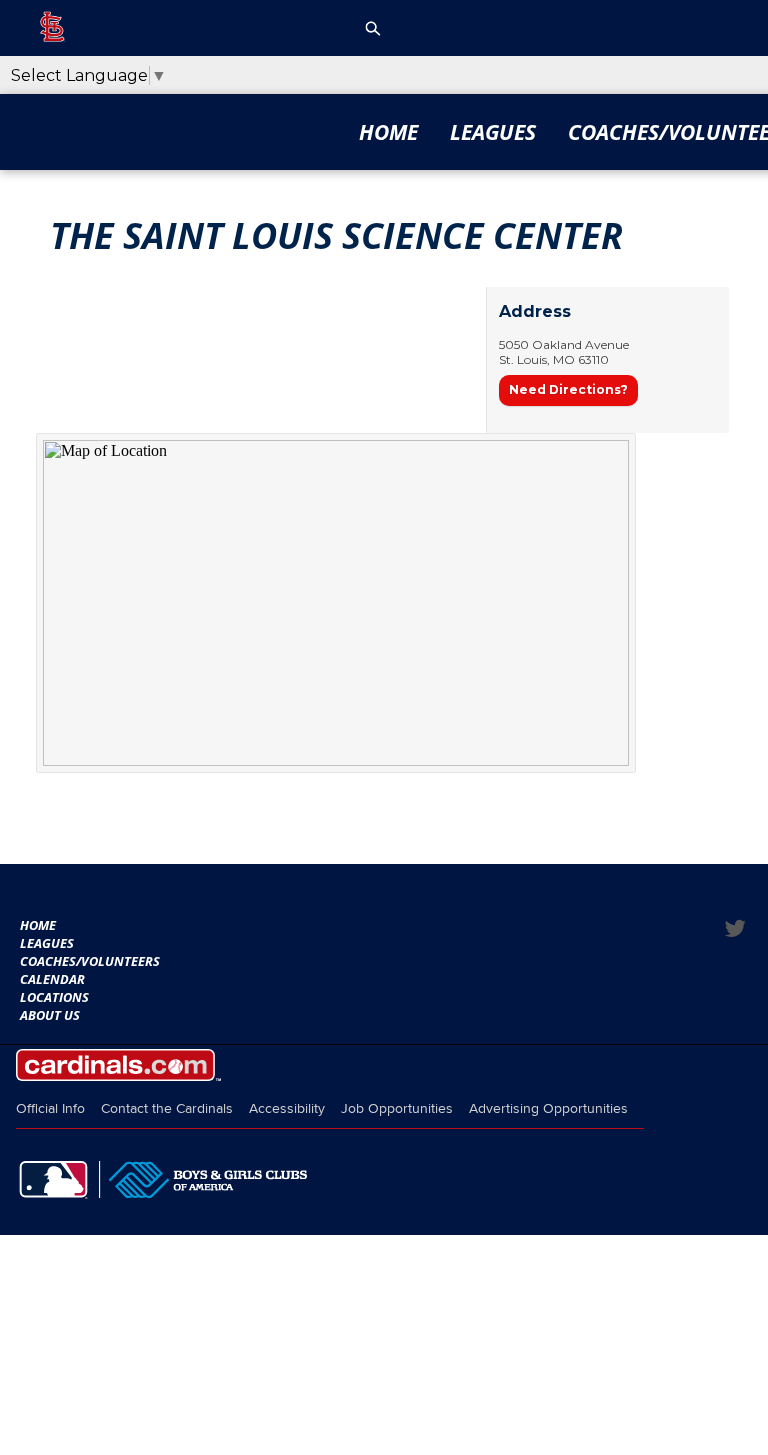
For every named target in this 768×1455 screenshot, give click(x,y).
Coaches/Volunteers (90, 961)
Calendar (52, 979)
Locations (54, 997)
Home (388, 132)
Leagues (493, 132)
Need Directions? (568, 389)
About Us (50, 1015)
